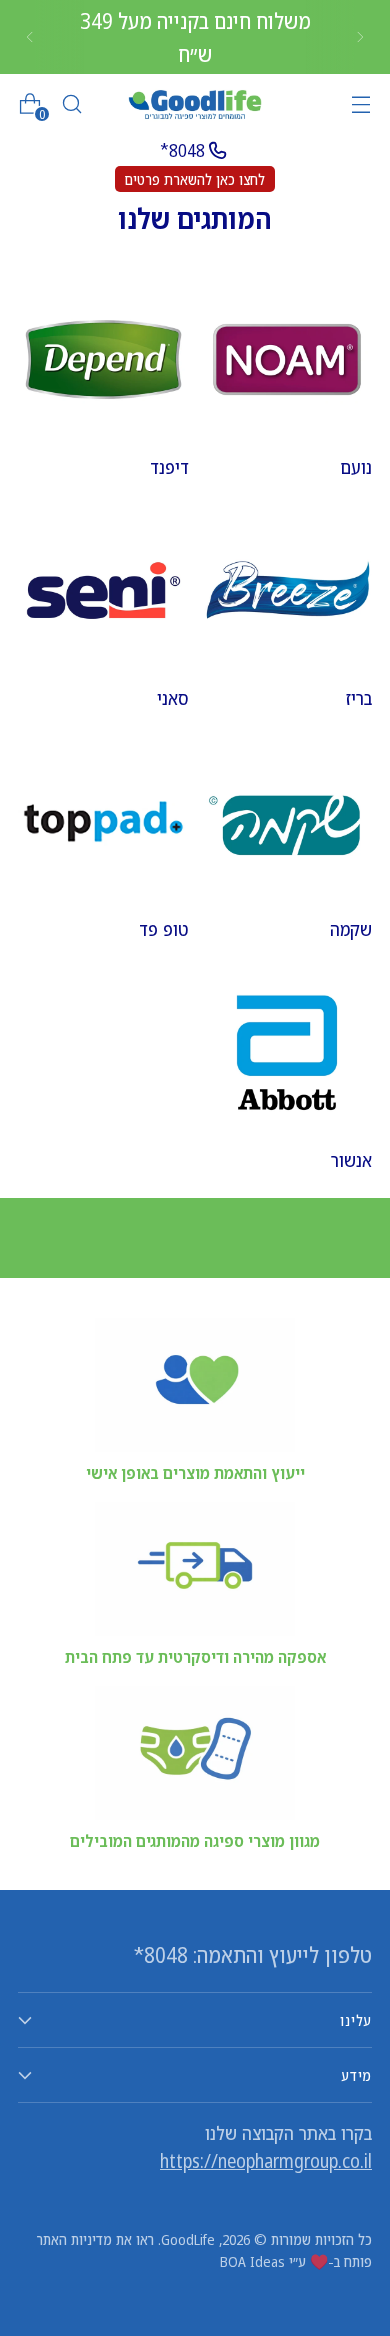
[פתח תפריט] (360, 104)
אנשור (351, 1160)
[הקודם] (360, 37)
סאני (173, 698)
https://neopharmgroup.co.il (266, 2161)
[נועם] (287, 359)
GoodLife (188, 2239)
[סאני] (103, 590)
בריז (359, 698)
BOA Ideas (252, 2261)
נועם (356, 467)
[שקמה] (287, 821)
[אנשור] (287, 1052)
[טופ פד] (103, 821)
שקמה (351, 929)
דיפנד (169, 467)
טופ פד (164, 929)
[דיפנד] (103, 359)
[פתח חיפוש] (71, 104)
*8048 (182, 150)
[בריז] (287, 590)
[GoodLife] (195, 104)
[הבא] (30, 37)
